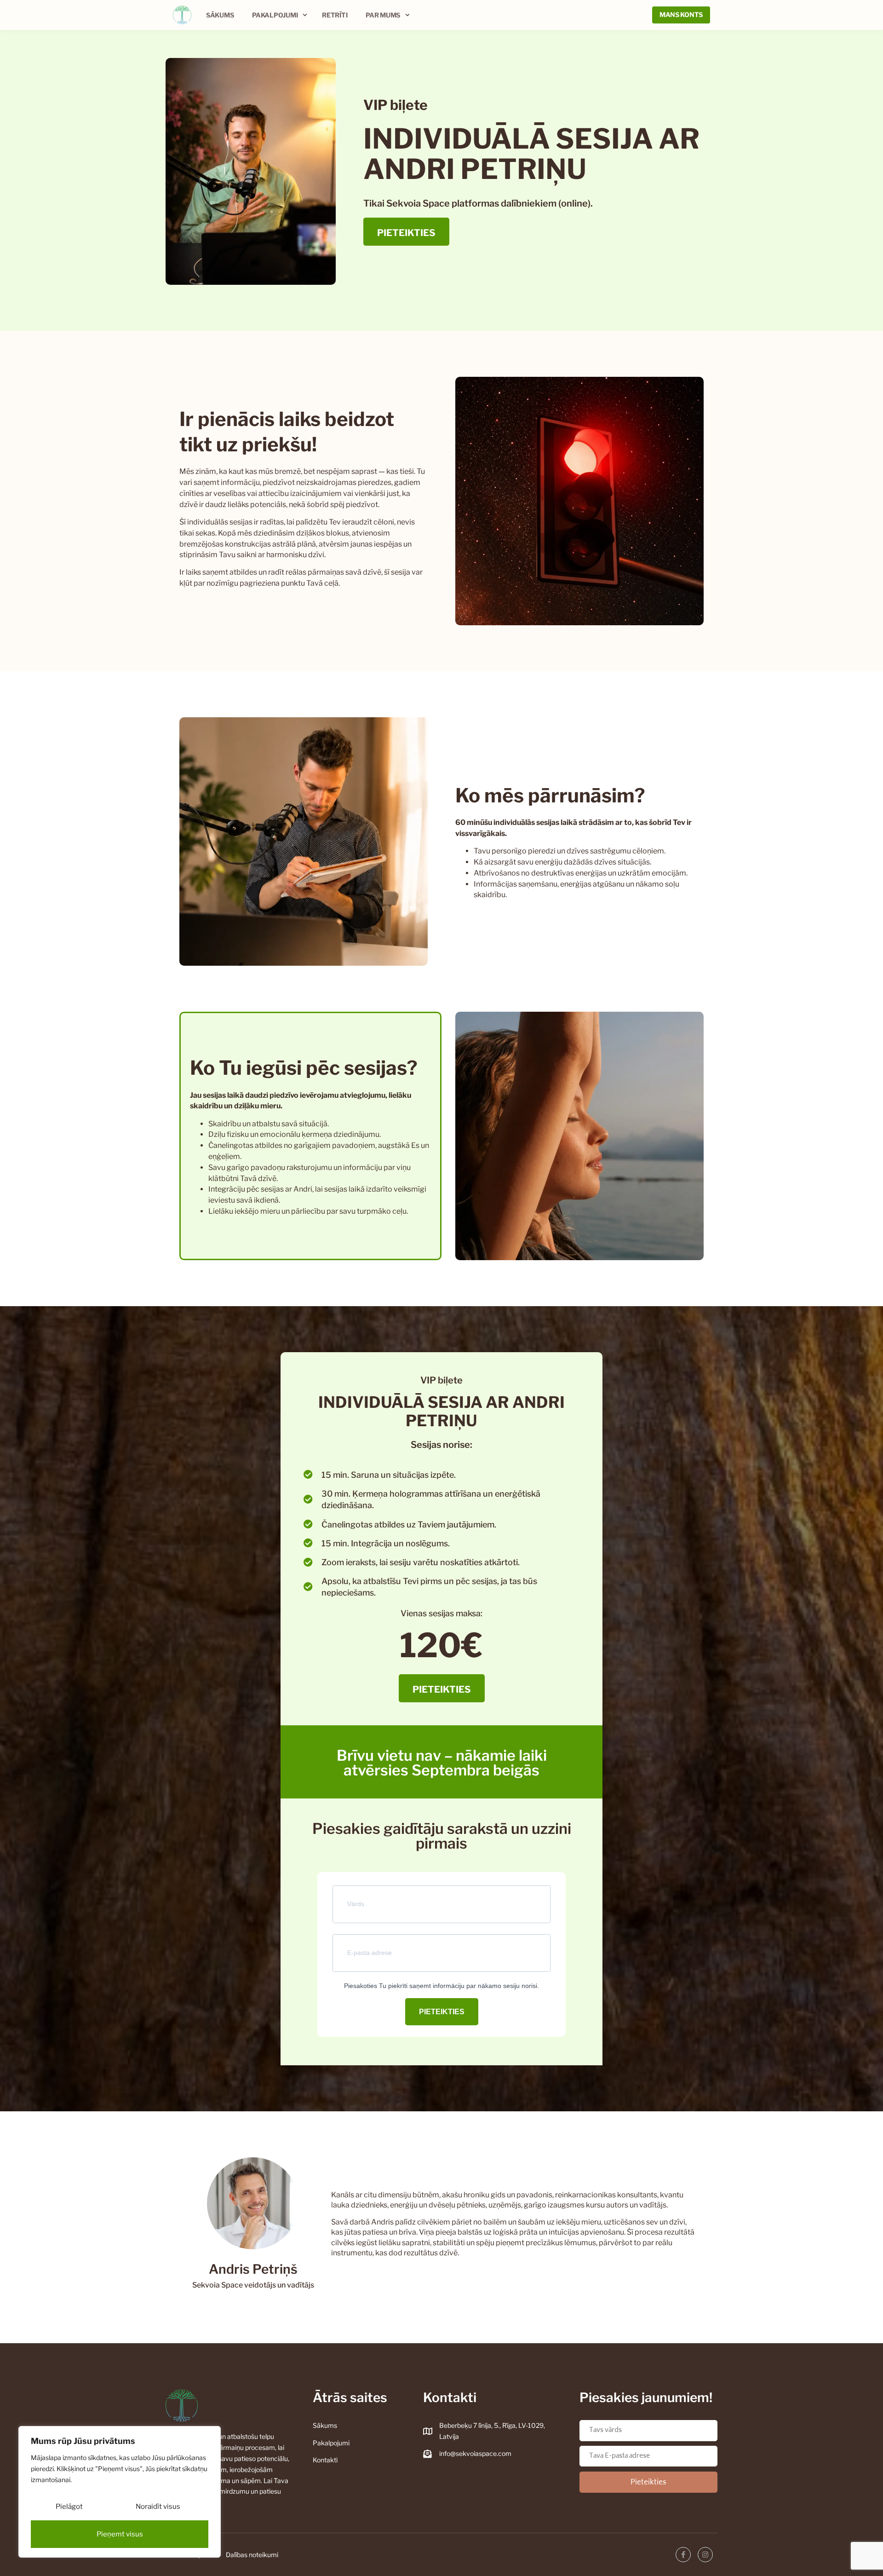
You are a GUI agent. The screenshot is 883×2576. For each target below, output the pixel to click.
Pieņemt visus (120, 2534)
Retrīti (335, 15)
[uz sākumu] (182, 15)
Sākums (220, 15)
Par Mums (383, 15)
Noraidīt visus (158, 2507)
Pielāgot (69, 2507)
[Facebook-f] (683, 2555)
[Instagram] (705, 2555)
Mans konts (681, 14)
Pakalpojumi (275, 15)
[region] (120, 2492)
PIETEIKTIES (442, 2012)
